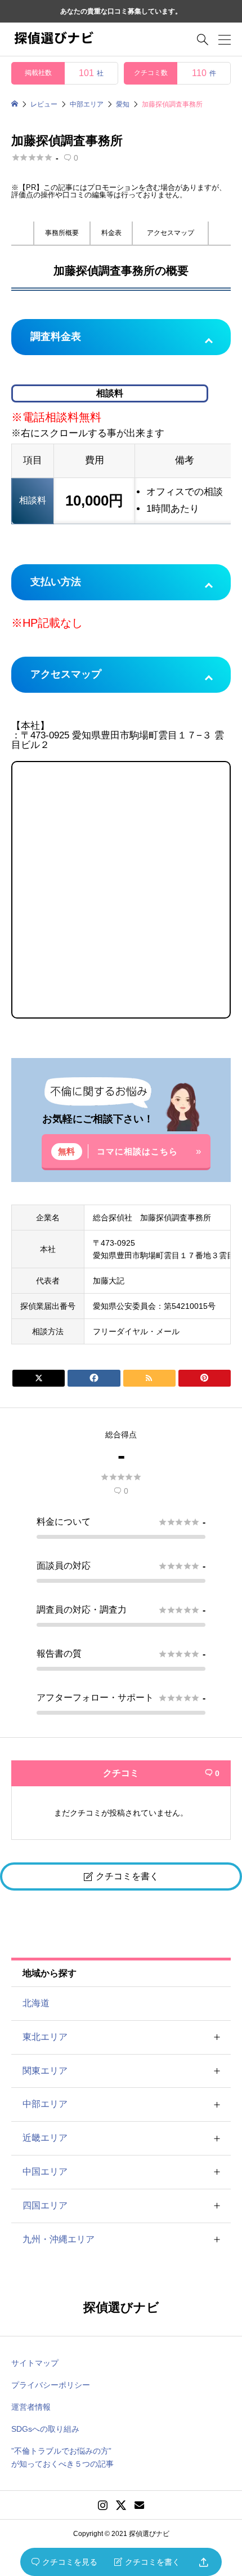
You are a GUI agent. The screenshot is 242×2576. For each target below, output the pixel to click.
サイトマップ (35, 2363)
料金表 (111, 233)
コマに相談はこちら (137, 1151)
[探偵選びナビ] (53, 39)
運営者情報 (31, 2407)
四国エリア (45, 2205)
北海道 (36, 2003)
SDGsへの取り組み (45, 2429)
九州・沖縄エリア (59, 2239)
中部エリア (45, 2104)
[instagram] (103, 2505)
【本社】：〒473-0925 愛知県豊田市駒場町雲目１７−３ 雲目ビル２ (118, 709)
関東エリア (45, 2071)
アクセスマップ (171, 233)
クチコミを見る (64, 2562)
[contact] (139, 2505)
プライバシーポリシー (51, 2385)
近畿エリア (45, 2138)
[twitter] (121, 2505)
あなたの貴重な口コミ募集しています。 (121, 11)
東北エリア (45, 2037)
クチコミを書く (147, 2562)
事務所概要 (62, 233)
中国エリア (45, 2172)
